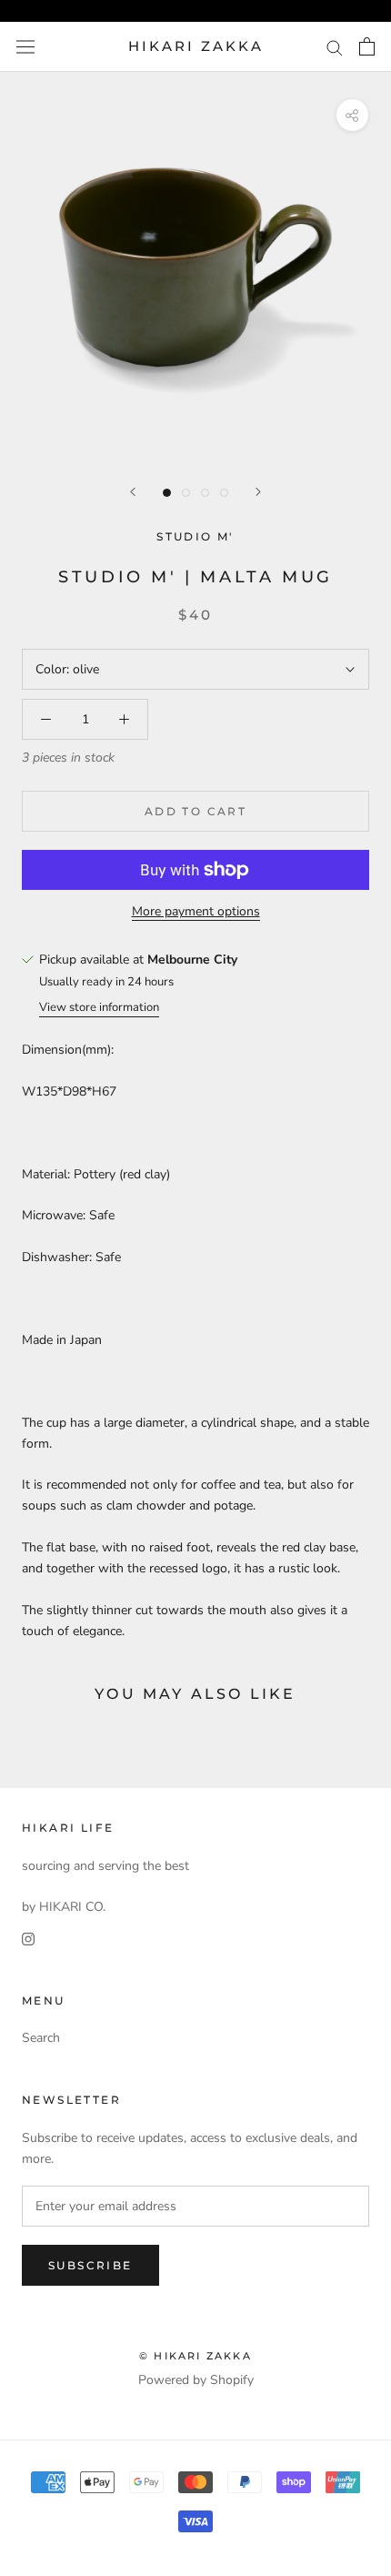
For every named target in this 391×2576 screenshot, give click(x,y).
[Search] (335, 47)
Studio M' (195, 536)
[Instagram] (28, 1938)
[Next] (258, 492)
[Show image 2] (186, 493)
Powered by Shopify (196, 2380)
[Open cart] (367, 46)
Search (41, 2038)
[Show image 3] (205, 493)
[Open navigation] (25, 47)
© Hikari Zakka (195, 2356)
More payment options (196, 911)
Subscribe (90, 2265)
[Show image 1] (167, 493)
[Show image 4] (224, 493)
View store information (99, 1007)
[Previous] (133, 492)
